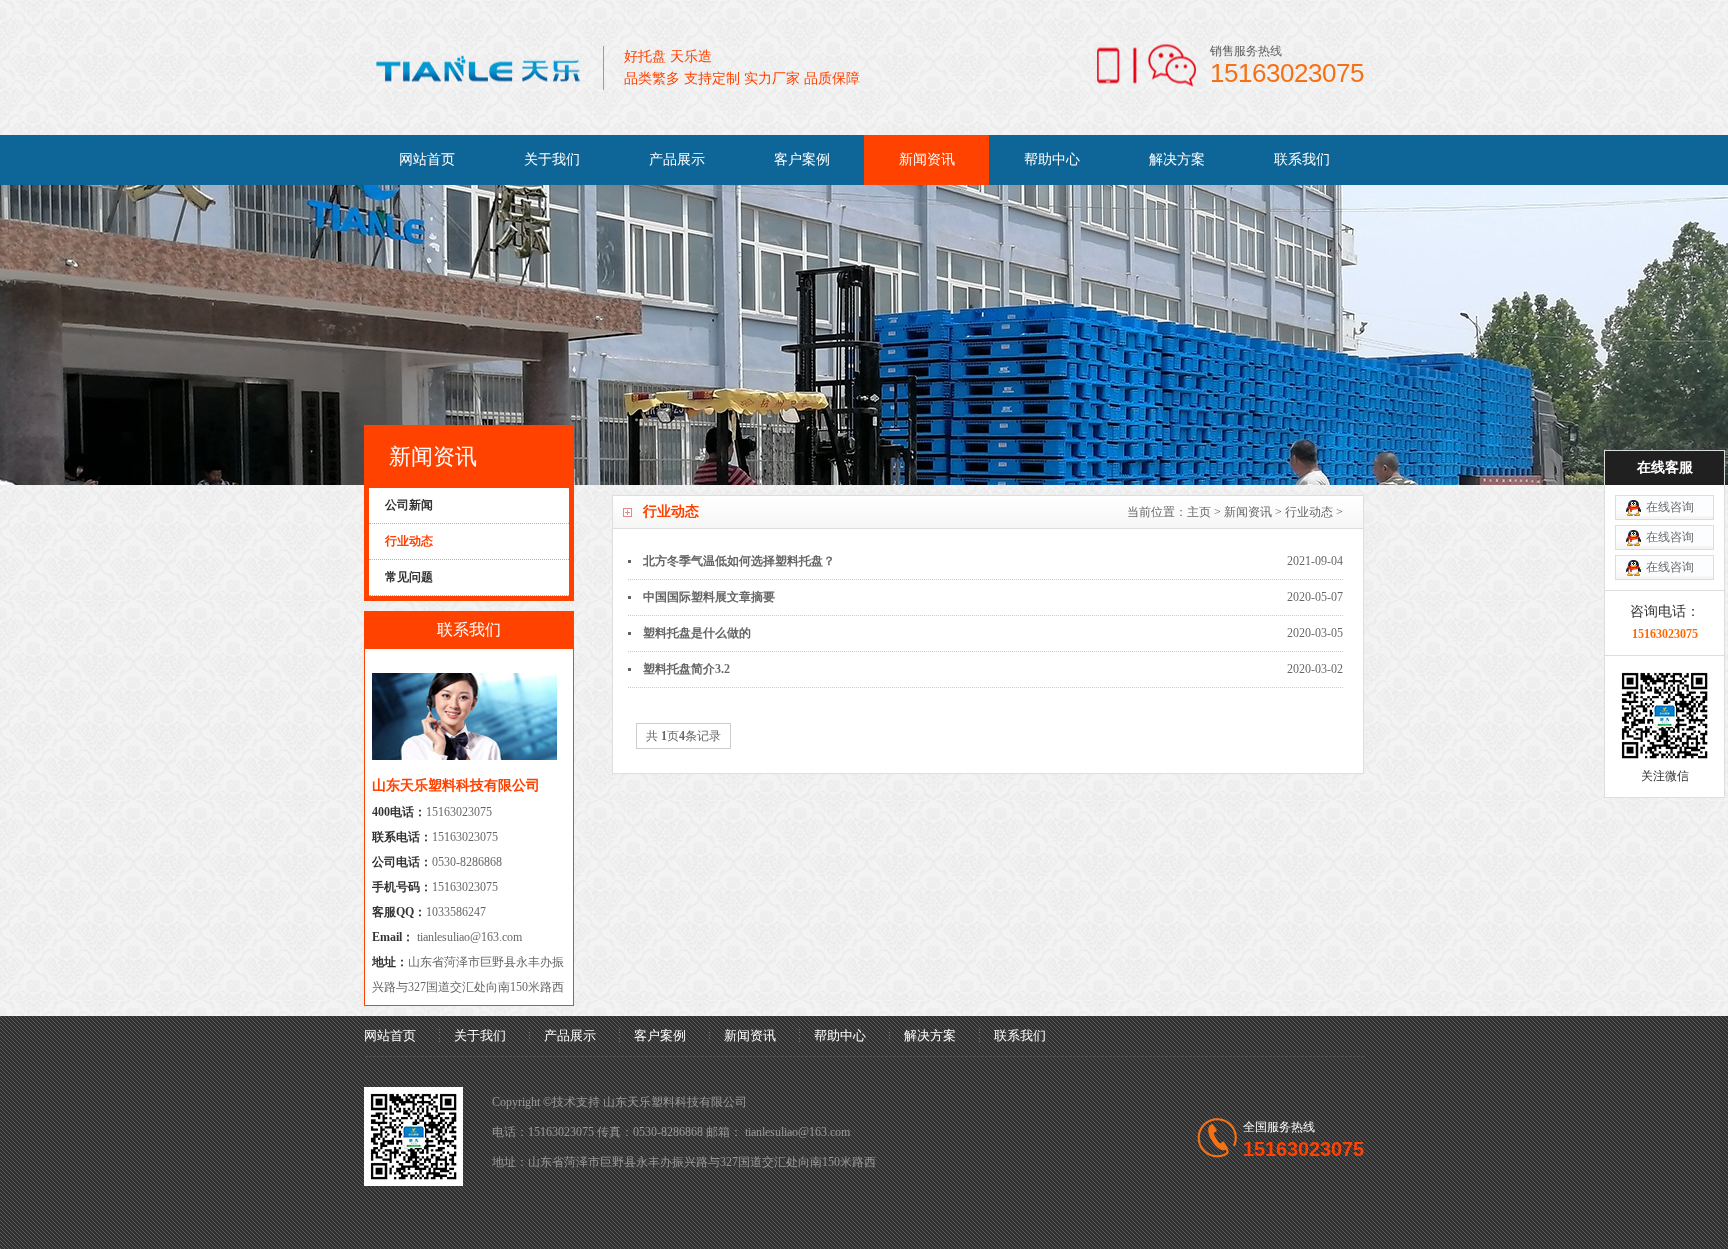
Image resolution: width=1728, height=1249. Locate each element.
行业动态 (1309, 512)
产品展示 (677, 159)
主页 (1199, 512)
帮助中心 (1052, 159)
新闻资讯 (927, 159)
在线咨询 (1670, 507)
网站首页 (427, 159)
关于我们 (552, 159)
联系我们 (1302, 159)
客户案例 (802, 159)
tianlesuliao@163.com (468, 937)
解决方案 (1177, 159)
